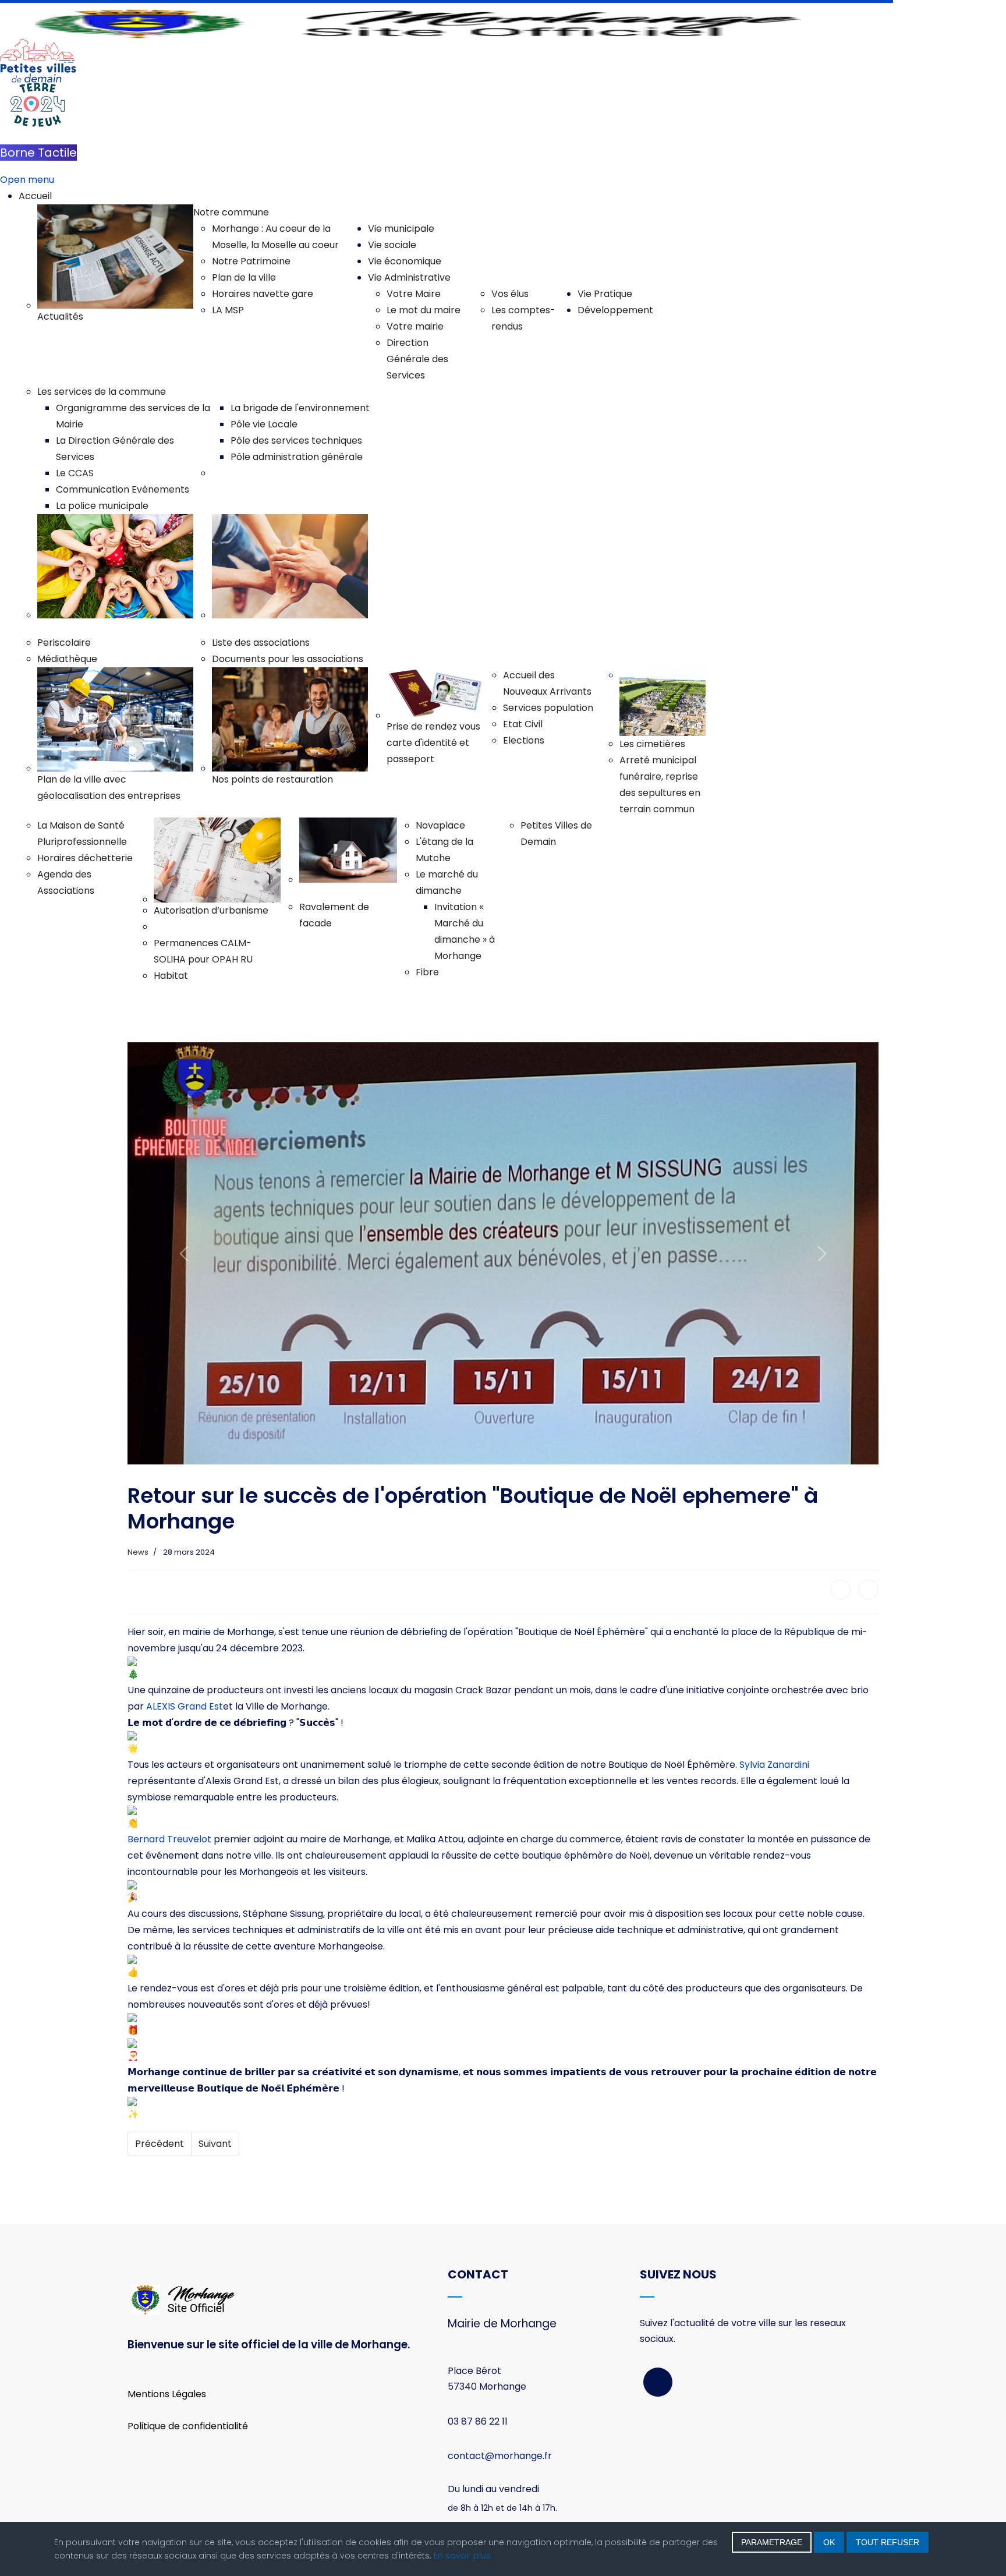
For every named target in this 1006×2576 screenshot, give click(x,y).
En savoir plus (462, 2556)
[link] (185, 1706)
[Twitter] (869, 1590)
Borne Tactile (38, 153)
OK (829, 2542)
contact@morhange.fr (500, 2456)
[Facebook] (841, 1590)
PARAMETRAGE (772, 2542)
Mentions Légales (167, 2394)
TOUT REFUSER (888, 2542)
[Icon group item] (658, 2382)
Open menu (27, 180)
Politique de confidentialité (188, 2426)
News (138, 1552)
